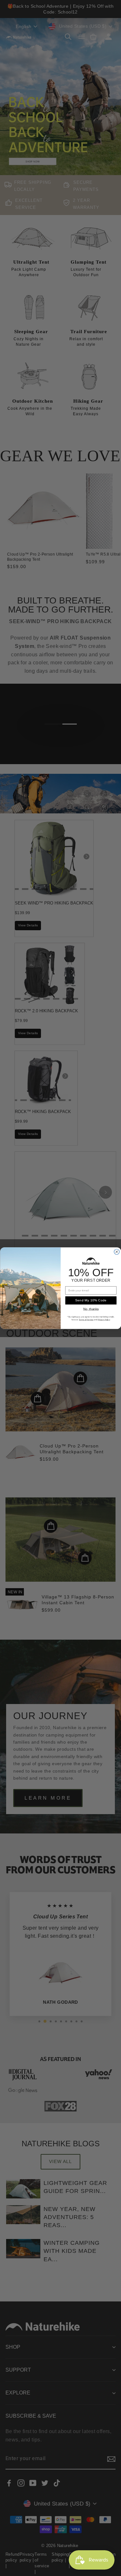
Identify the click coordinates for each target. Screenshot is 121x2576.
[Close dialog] (117, 1252)
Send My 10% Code (91, 1300)
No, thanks (91, 1309)
